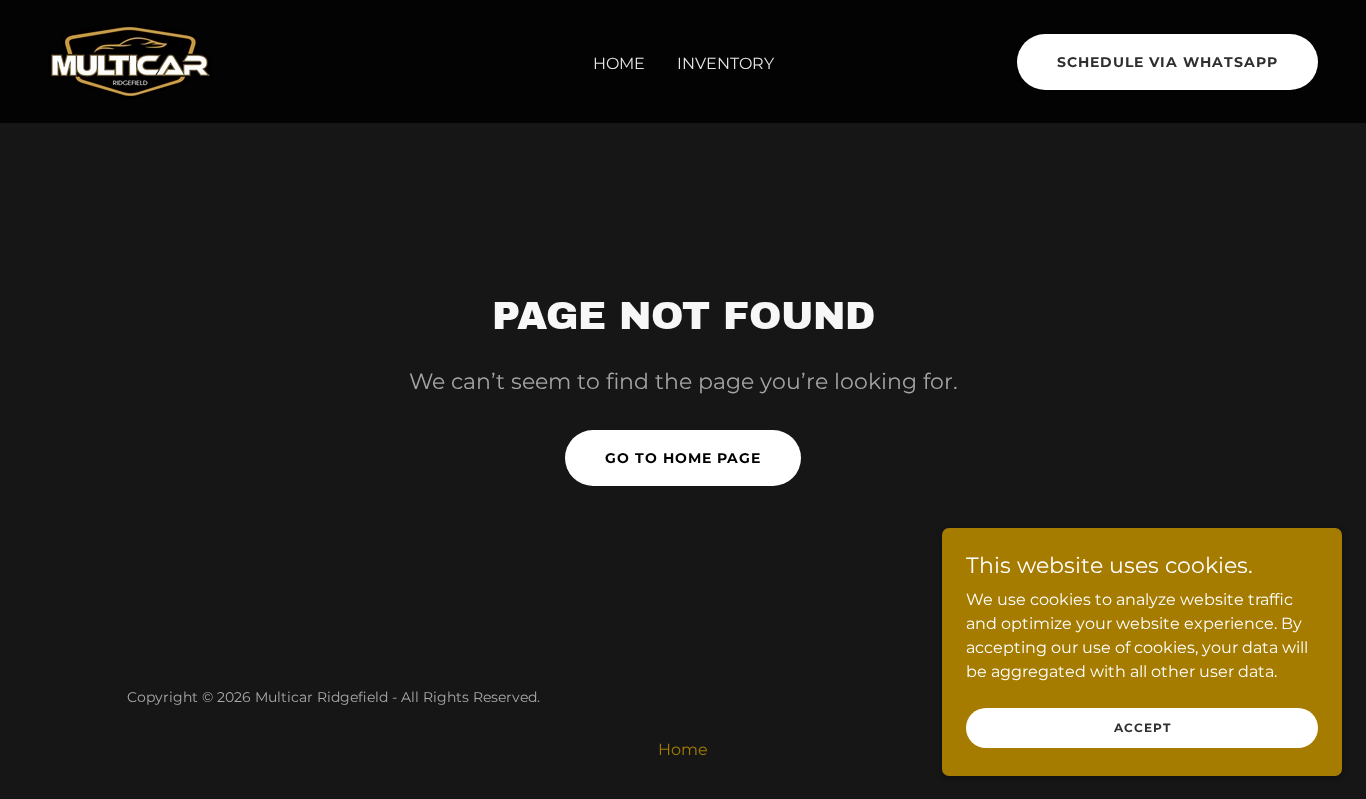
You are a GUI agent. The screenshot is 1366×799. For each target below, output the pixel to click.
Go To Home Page (683, 458)
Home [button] (683, 749)
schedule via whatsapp (1167, 62)
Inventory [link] (725, 63)
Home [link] (619, 63)
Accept (1142, 727)
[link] (131, 60)
